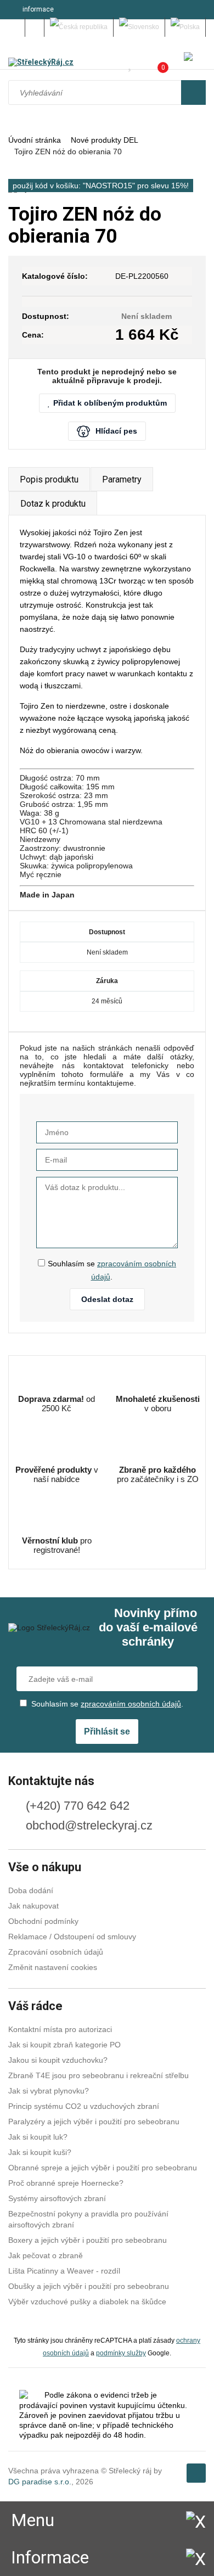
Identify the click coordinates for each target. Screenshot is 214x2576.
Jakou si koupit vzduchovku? (58, 2060)
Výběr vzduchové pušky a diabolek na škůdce (87, 2302)
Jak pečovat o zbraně (46, 2255)
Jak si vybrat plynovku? (49, 2091)
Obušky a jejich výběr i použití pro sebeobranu (89, 2286)
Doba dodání (31, 1890)
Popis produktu (49, 479)
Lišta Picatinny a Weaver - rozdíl (64, 2271)
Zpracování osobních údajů (56, 1952)
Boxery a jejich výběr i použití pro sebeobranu (88, 2240)
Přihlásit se (107, 1732)
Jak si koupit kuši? (40, 2152)
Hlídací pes (116, 431)
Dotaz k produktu (53, 504)
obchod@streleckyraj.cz (89, 1825)
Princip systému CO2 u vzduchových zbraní (84, 2106)
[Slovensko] (139, 27)
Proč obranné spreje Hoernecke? (66, 2183)
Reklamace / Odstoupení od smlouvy (72, 1937)
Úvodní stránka (35, 140)
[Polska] (185, 27)
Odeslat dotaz (107, 1299)
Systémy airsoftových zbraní (57, 2198)
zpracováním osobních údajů (131, 1704)
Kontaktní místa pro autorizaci (60, 2029)
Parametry (122, 479)
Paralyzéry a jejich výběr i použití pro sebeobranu (94, 2122)
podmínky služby (121, 2353)
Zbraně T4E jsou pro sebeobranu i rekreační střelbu (98, 2075)
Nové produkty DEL (105, 140)
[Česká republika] (79, 27)
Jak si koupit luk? (38, 2137)
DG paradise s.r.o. (40, 2482)
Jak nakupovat (33, 1906)
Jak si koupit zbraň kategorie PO (64, 2045)
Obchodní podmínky (43, 1921)
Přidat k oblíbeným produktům (110, 403)
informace (38, 9)
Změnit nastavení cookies (53, 1967)
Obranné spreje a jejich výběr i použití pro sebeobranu (103, 2168)
